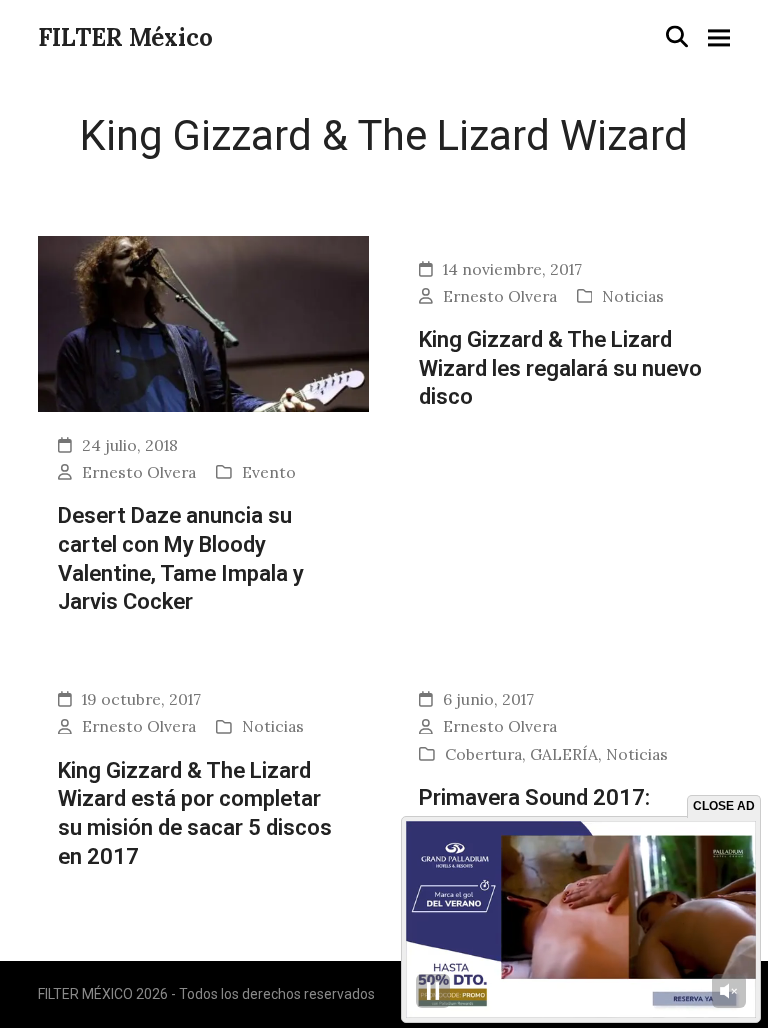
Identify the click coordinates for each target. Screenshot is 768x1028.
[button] (677, 36)
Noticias (633, 296)
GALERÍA (564, 754)
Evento (269, 472)
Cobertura (483, 754)
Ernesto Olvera (139, 472)
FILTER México (125, 37)
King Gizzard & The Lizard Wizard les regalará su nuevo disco (560, 367)
